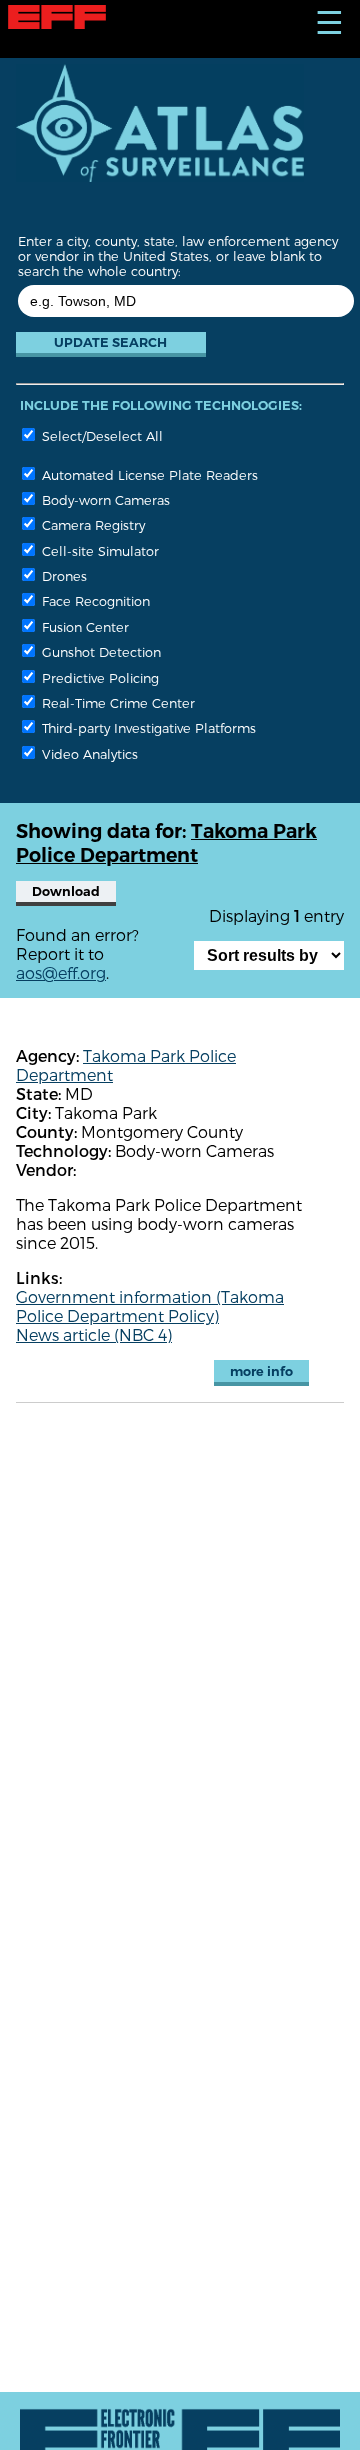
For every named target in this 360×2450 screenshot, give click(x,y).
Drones (62, 575)
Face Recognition (94, 600)
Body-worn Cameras (104, 499)
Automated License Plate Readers (148, 474)
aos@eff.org (61, 972)
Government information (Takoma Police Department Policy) (150, 1306)
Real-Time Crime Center (116, 702)
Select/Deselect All (100, 435)
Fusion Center (83, 626)
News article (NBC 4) (94, 1334)
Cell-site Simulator (98, 550)
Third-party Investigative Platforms (147, 727)
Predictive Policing (98, 677)
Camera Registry (91, 524)
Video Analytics (88, 753)
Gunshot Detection (99, 651)
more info (261, 1371)
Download (66, 891)
